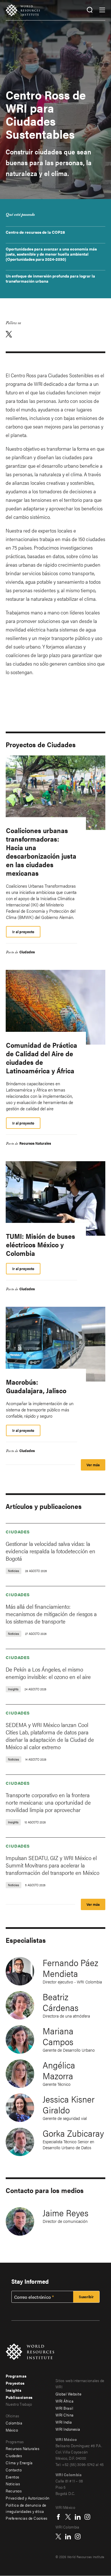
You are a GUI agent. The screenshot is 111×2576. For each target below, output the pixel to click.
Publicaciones (19, 2397)
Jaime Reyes (66, 2212)
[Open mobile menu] (102, 10)
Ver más (93, 1465)
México (12, 2430)
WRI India (64, 2422)
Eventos (13, 2477)
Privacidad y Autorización (28, 2498)
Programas (16, 2376)
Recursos (14, 2491)
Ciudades (27, 952)
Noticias (13, 2484)
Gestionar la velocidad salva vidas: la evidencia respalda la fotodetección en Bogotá (51, 1551)
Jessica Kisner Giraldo (69, 2104)
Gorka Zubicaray (73, 2133)
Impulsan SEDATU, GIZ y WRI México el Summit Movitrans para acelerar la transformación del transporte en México (53, 1865)
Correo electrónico (32, 2297)
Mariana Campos (58, 2036)
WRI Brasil (64, 2408)
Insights (14, 2390)
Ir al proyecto (23, 932)
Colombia (14, 2423)
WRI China (65, 2415)
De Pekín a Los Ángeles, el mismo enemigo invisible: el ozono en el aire (48, 1673)
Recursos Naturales (35, 1143)
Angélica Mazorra (59, 2070)
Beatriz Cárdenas (61, 2002)
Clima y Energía (19, 2463)
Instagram (87, 2517)
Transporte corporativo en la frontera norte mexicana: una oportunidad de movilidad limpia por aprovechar (48, 1802)
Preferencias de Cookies (27, 2518)
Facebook (58, 2517)
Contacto (14, 2470)
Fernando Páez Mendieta (70, 1968)
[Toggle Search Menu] (90, 10)
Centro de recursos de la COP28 (35, 232)
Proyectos (15, 2383)
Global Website (68, 2394)
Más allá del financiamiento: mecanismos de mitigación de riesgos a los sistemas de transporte (51, 1614)
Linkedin (78, 2517)
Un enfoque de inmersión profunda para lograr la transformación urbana (50, 278)
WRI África (64, 2401)
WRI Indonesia (68, 2429)
